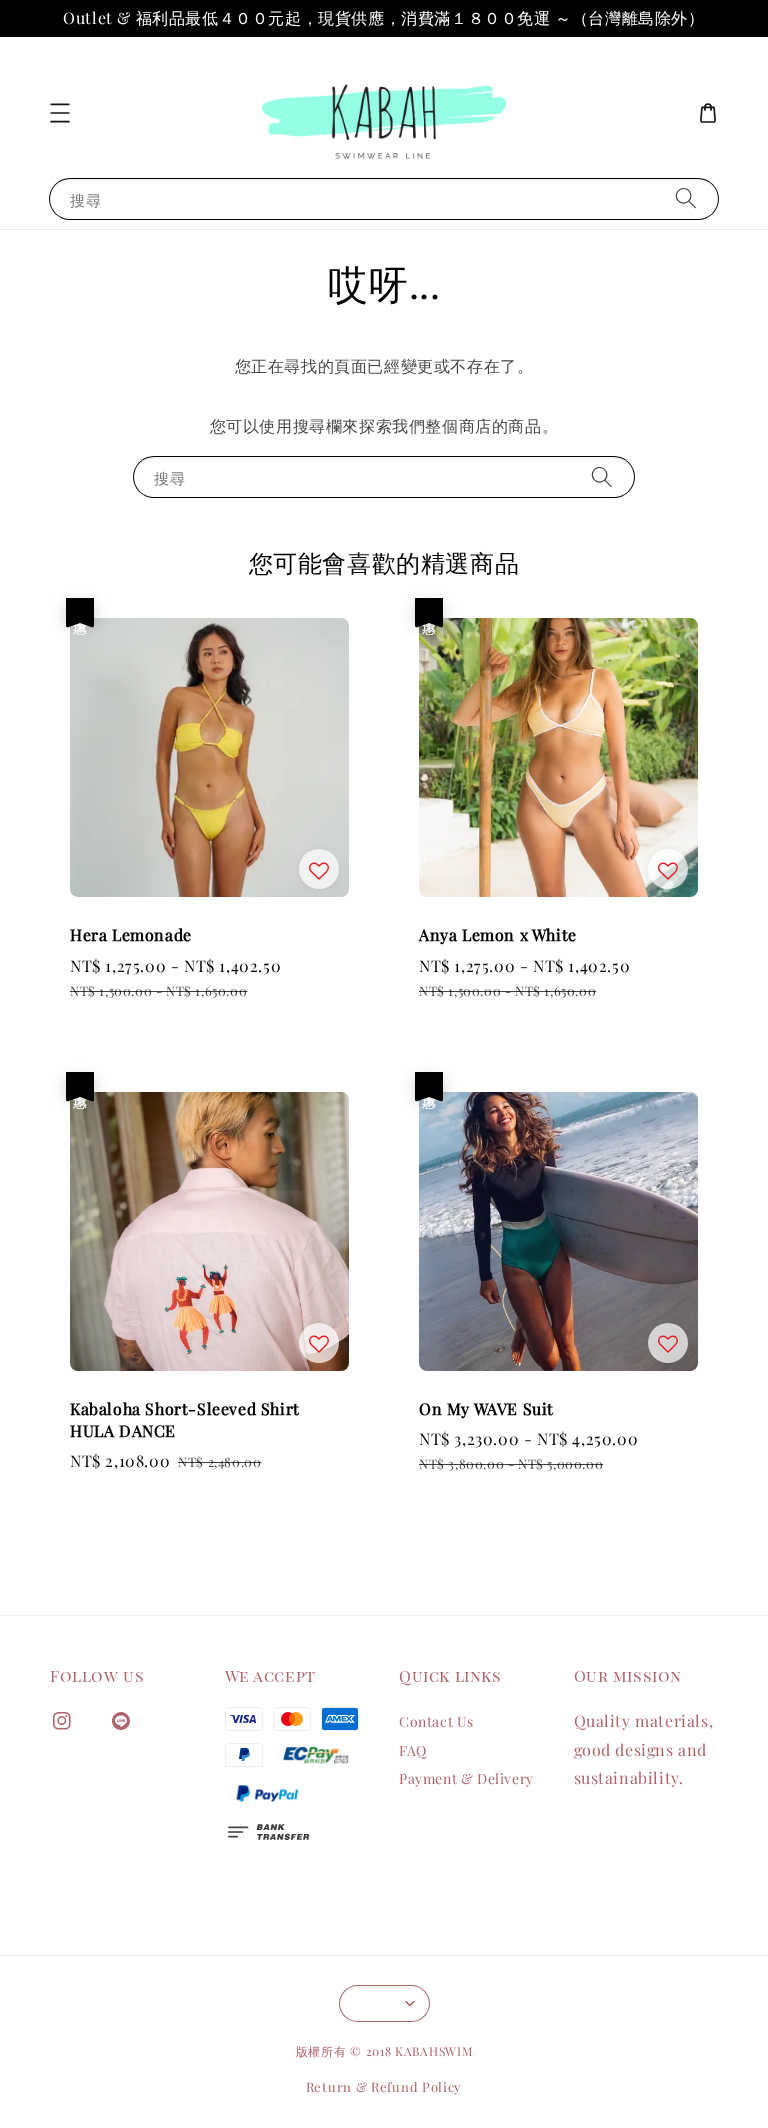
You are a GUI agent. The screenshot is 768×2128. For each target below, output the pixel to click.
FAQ (413, 1750)
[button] (60, 113)
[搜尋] (686, 198)
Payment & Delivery (466, 1778)
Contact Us (436, 1722)
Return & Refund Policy (384, 2086)
